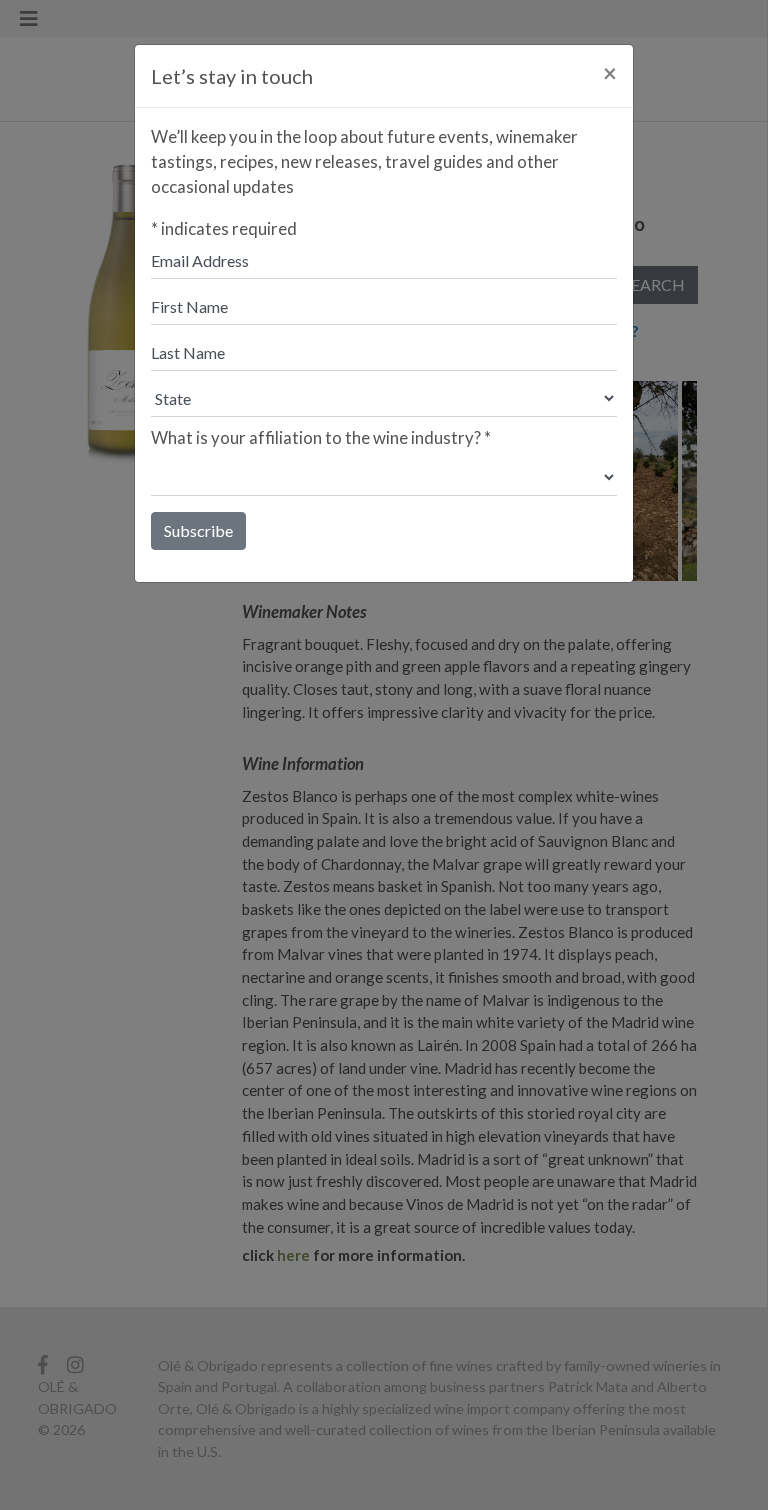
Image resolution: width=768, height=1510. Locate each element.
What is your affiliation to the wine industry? (321, 437)
